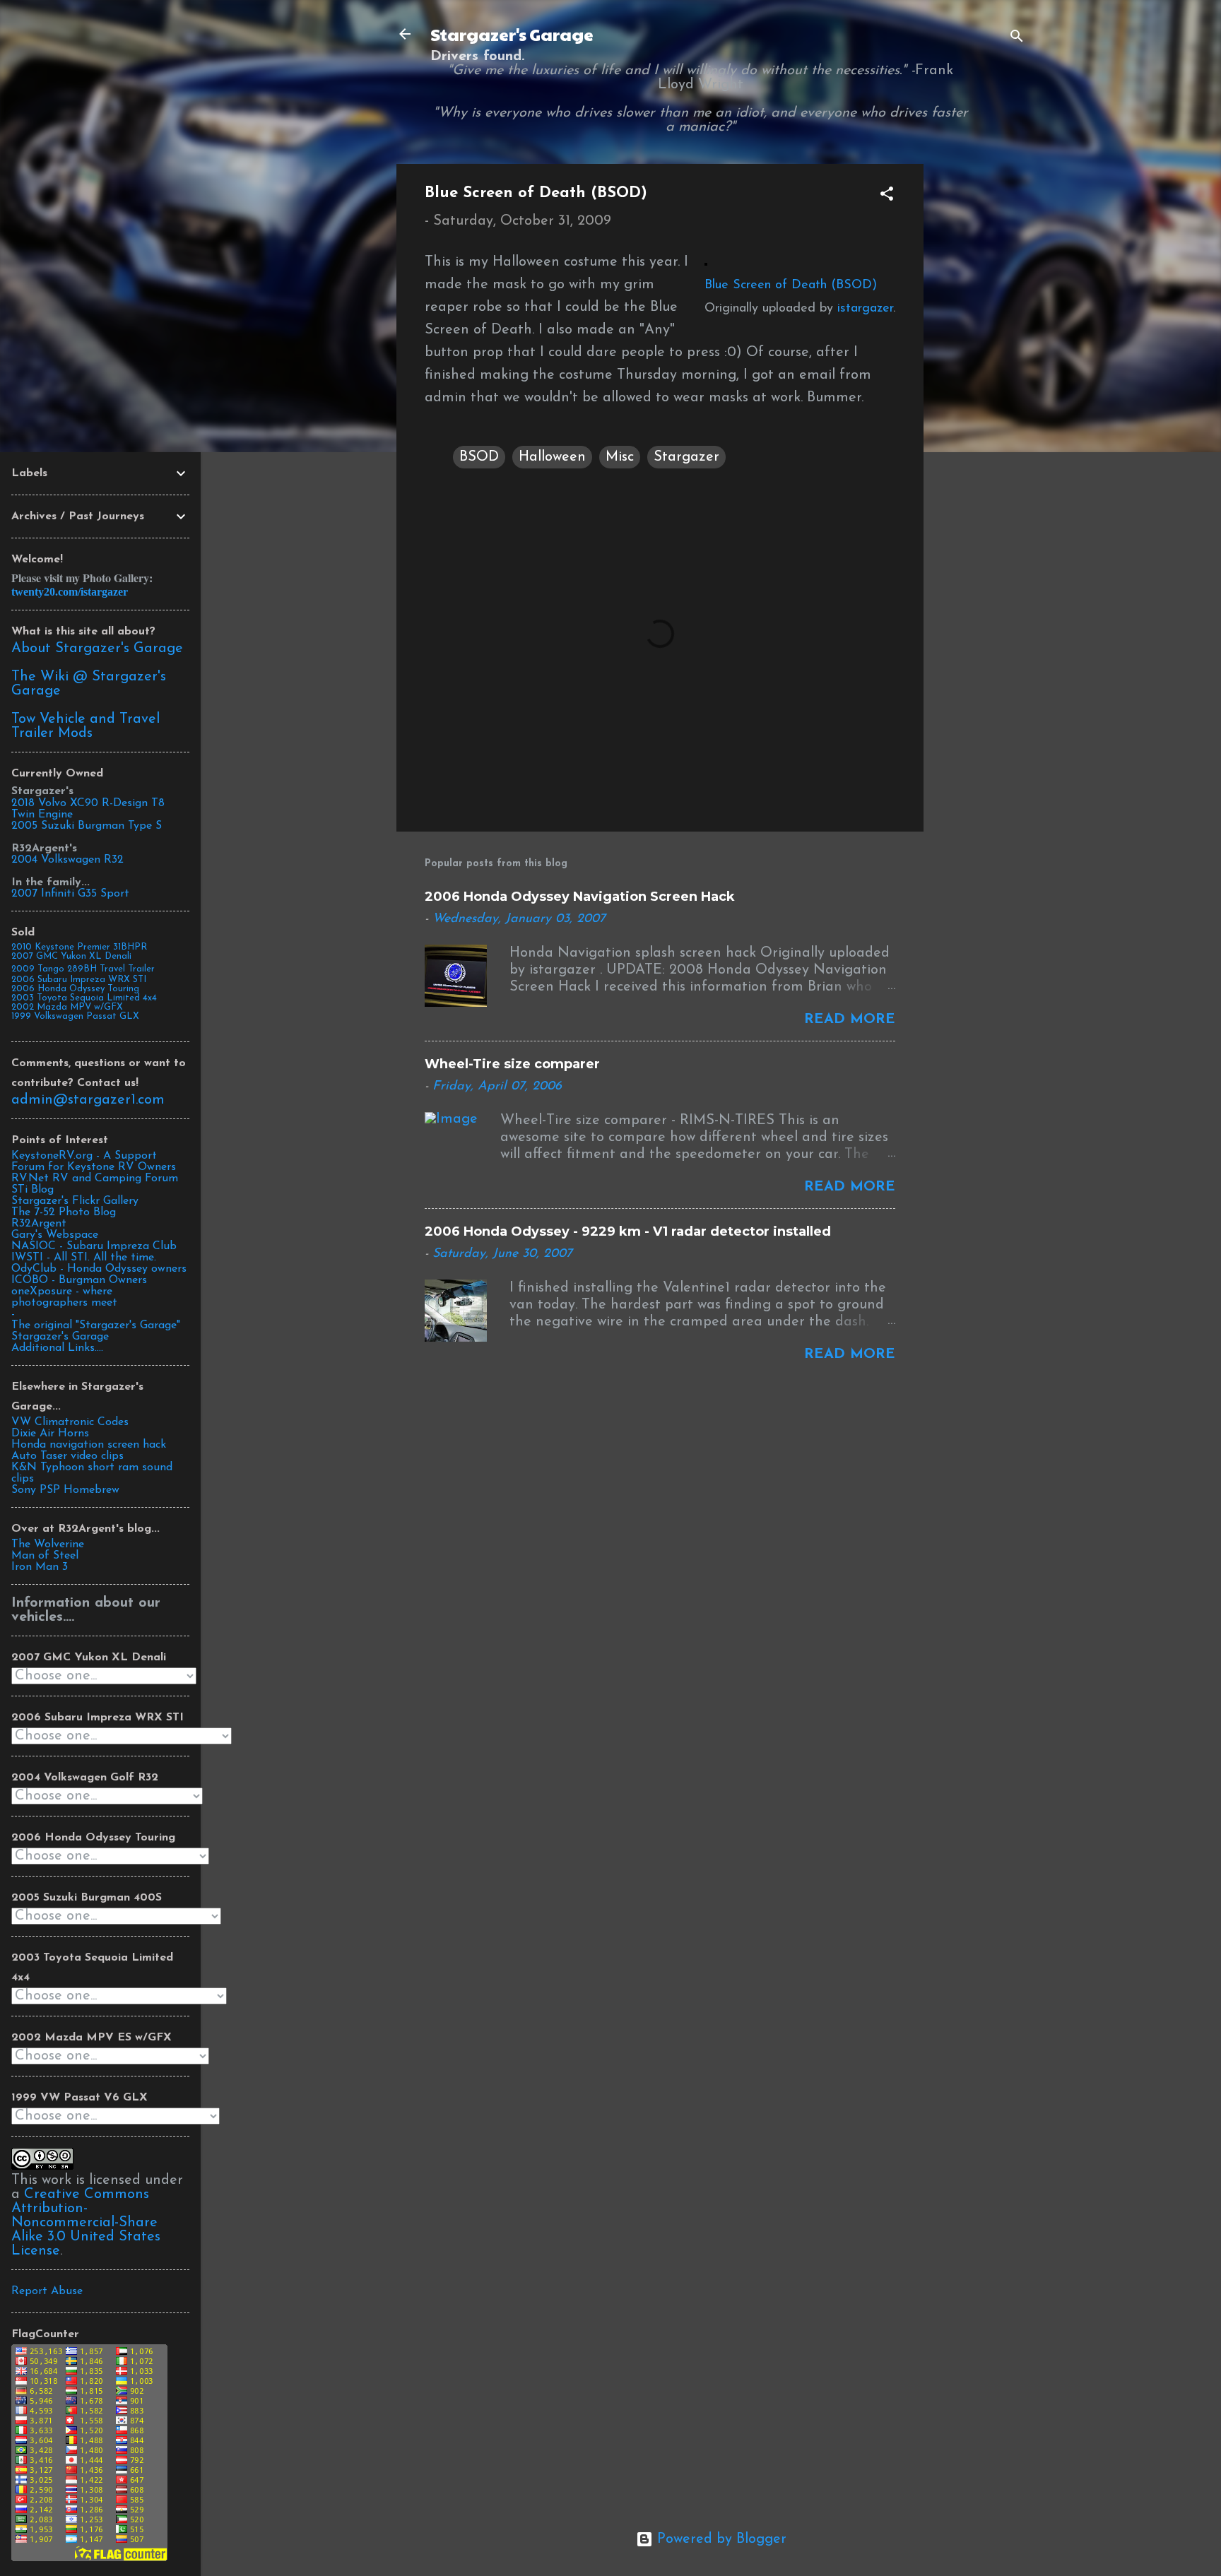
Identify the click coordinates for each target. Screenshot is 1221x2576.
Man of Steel (45, 1556)
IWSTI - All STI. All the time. (84, 1258)
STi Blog (33, 1190)
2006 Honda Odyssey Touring (75, 989)
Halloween (552, 457)
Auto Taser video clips (67, 1456)
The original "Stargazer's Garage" (96, 1325)
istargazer (865, 309)
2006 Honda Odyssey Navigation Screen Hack (580, 897)
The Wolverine (48, 1544)
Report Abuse (47, 2291)
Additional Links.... (57, 1348)
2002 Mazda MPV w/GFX (67, 1007)
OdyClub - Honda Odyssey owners (99, 1269)
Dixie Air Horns (50, 1434)
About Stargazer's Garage (97, 649)
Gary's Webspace (55, 1235)
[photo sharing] (706, 262)
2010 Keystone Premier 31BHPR (79, 947)
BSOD (479, 457)
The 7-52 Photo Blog (64, 1212)
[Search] (1017, 39)
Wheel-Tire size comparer (512, 1064)
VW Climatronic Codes (70, 1422)
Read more (850, 1020)
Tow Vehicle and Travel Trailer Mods (85, 726)
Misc (620, 457)
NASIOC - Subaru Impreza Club (94, 1246)
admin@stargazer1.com (88, 1100)
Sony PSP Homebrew (65, 1490)
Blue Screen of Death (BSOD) (791, 285)
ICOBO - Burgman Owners (79, 1280)
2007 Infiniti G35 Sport (70, 894)
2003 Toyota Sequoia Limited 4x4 (84, 998)
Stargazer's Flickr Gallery (75, 1201)
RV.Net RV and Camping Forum (95, 1178)
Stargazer (686, 457)
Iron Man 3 (40, 1567)
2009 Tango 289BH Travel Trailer (83, 969)
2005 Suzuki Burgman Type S (87, 826)
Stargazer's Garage (512, 34)
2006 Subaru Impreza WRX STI (79, 980)
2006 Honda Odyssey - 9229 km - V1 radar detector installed (628, 1231)
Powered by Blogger (720, 2539)
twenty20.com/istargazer (70, 592)
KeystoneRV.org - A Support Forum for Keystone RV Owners (94, 1162)
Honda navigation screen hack (89, 1445)
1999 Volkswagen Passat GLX (75, 1016)
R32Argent (39, 1224)
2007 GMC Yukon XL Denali (71, 956)
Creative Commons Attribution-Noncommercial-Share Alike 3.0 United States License (86, 2223)
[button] (887, 196)
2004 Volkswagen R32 (67, 860)
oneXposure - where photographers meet (64, 1297)
